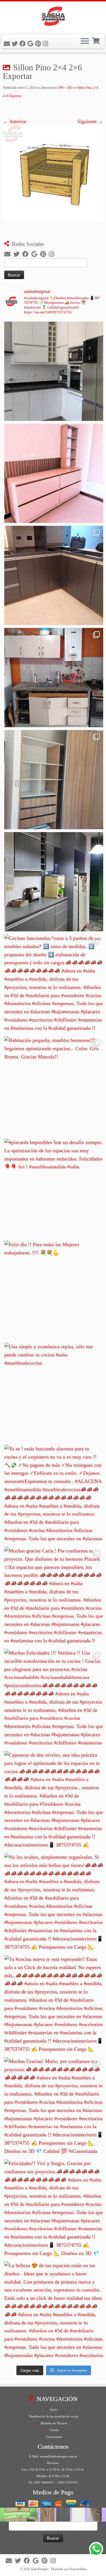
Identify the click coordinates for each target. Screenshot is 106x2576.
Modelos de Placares (54, 2423)
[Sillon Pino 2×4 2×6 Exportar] (53, 172)
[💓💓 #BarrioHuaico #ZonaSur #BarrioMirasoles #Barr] (54, 575)
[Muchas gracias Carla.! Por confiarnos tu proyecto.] (54, 1596)
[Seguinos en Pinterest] (39, 44)
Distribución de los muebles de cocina (54, 2416)
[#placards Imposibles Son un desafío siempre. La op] (54, 1188)
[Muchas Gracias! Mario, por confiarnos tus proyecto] (54, 2107)
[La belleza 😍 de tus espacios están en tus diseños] (54, 2311)
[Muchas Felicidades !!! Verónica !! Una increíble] (54, 1699)
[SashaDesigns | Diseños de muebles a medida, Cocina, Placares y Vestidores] (53, 17)
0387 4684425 (44, 2482)
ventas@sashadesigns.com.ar (59, 2456)
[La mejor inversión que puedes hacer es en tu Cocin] (54, 882)
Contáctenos (54, 2437)
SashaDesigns (40, 2569)
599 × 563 (65, 88)
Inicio (54, 2410)
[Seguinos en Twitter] (16, 44)
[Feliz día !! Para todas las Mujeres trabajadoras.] (54, 1290)
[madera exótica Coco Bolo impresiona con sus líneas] (54, 780)
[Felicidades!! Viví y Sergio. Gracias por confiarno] (54, 2209)
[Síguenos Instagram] (46, 44)
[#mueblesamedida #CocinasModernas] (54, 371)
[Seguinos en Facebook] (23, 44)
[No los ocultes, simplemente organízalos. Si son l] (54, 1903)
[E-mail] (8, 44)
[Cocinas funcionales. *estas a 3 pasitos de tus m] (54, 984)
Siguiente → (90, 121)
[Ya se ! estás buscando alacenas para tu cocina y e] (54, 1494)
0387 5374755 (68, 2482)
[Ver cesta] (96, 40)
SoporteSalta (78, 2569)
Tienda (54, 2430)
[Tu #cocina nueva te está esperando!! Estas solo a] (54, 2005)
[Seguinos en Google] (31, 44)
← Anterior (15, 121)
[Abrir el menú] (85, 41)
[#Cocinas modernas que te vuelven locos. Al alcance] (54, 678)
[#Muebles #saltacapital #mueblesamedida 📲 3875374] (54, 473)
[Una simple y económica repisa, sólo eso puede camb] (54, 1392)
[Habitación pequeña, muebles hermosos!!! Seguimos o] (54, 1086)
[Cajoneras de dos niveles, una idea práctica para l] (54, 1801)
